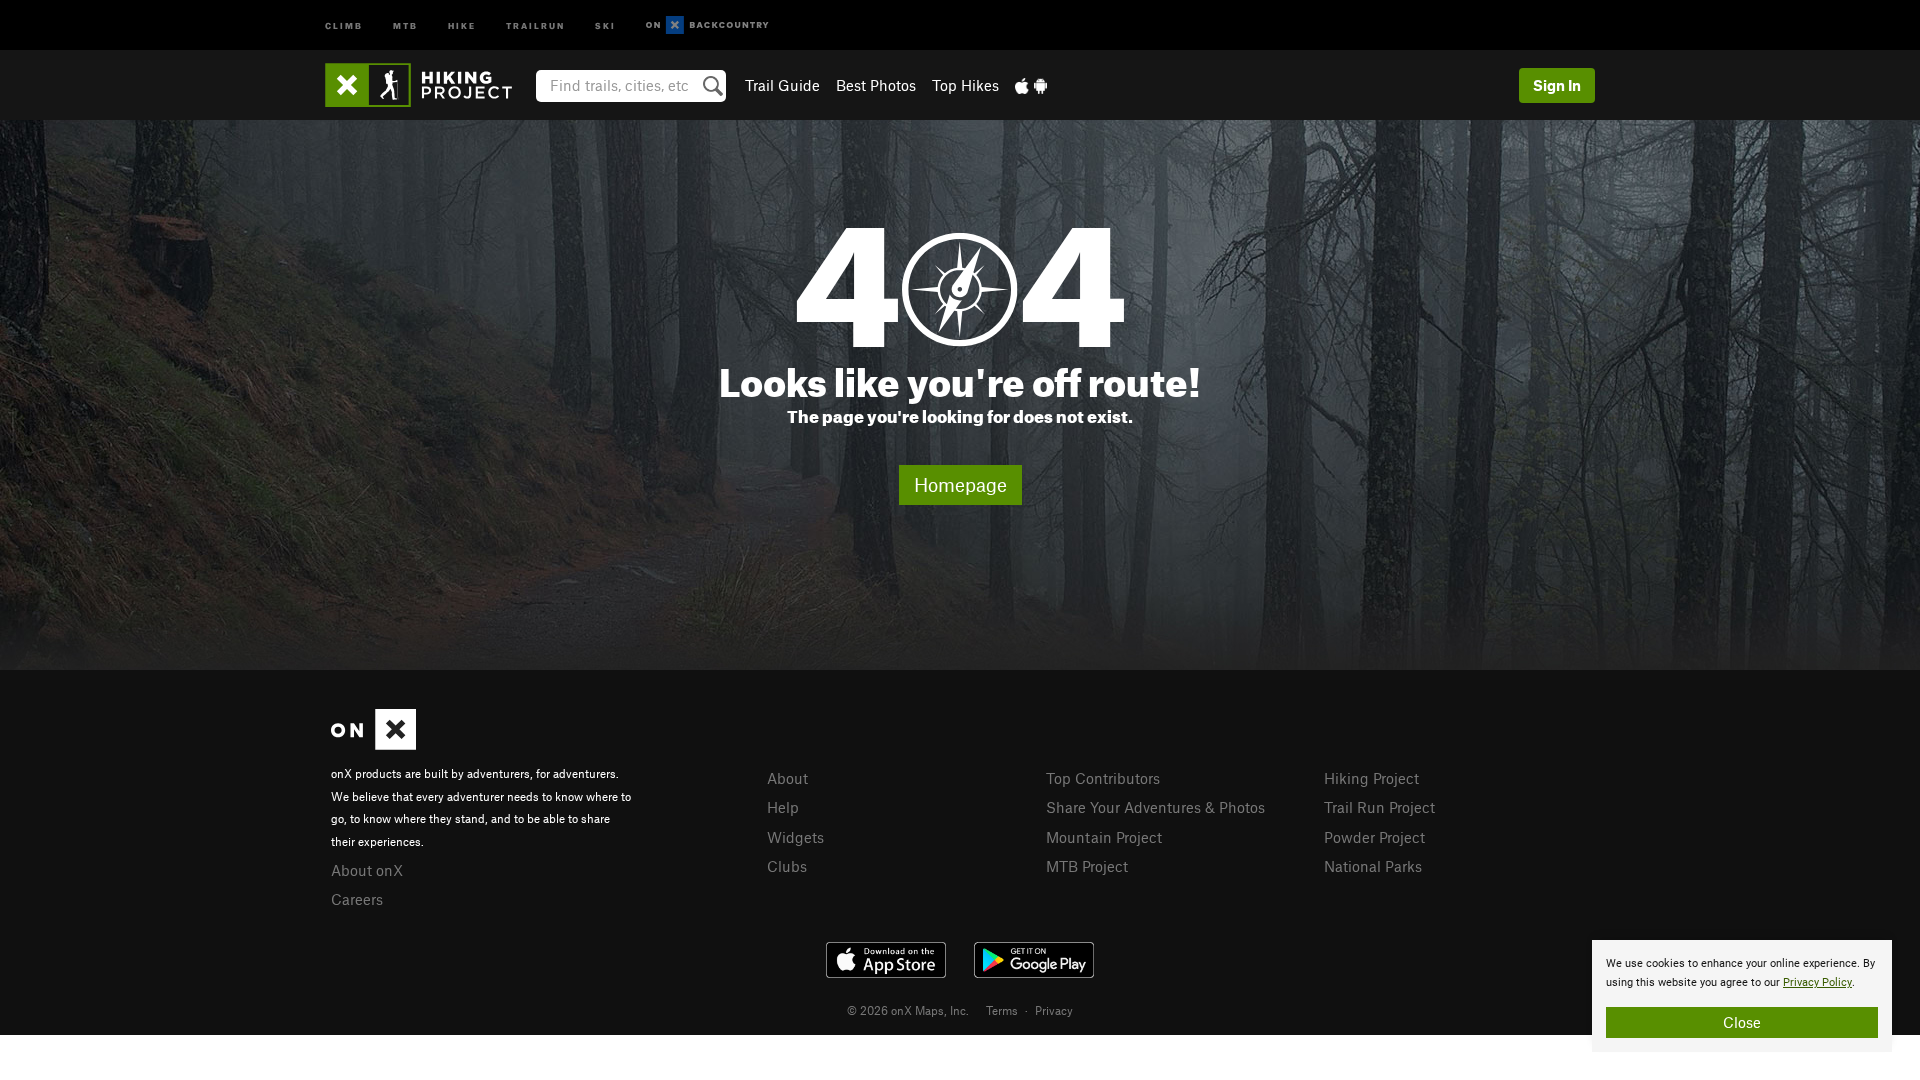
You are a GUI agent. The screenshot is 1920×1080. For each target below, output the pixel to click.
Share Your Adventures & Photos (1155, 807)
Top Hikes (965, 85)
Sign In (1557, 85)
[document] (1742, 996)
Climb (344, 24)
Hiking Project (1371, 778)
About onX (367, 870)
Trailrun (535, 24)
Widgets (795, 837)
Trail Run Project (1379, 807)
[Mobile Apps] (1031, 85)
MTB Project (1087, 866)
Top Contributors (1103, 778)
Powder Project (1374, 837)
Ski (605, 24)
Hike (462, 24)
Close (1742, 1022)
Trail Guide (782, 85)
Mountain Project (1104, 837)
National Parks (1373, 866)
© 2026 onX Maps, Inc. (908, 1010)
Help (783, 807)
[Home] (428, 85)
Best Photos (876, 85)
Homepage (960, 484)
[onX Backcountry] (707, 25)
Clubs (787, 866)
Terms (1002, 1010)
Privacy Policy (1817, 982)
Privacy (1054, 1010)
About (787, 778)
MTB (405, 24)
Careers (357, 899)
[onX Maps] (373, 744)
